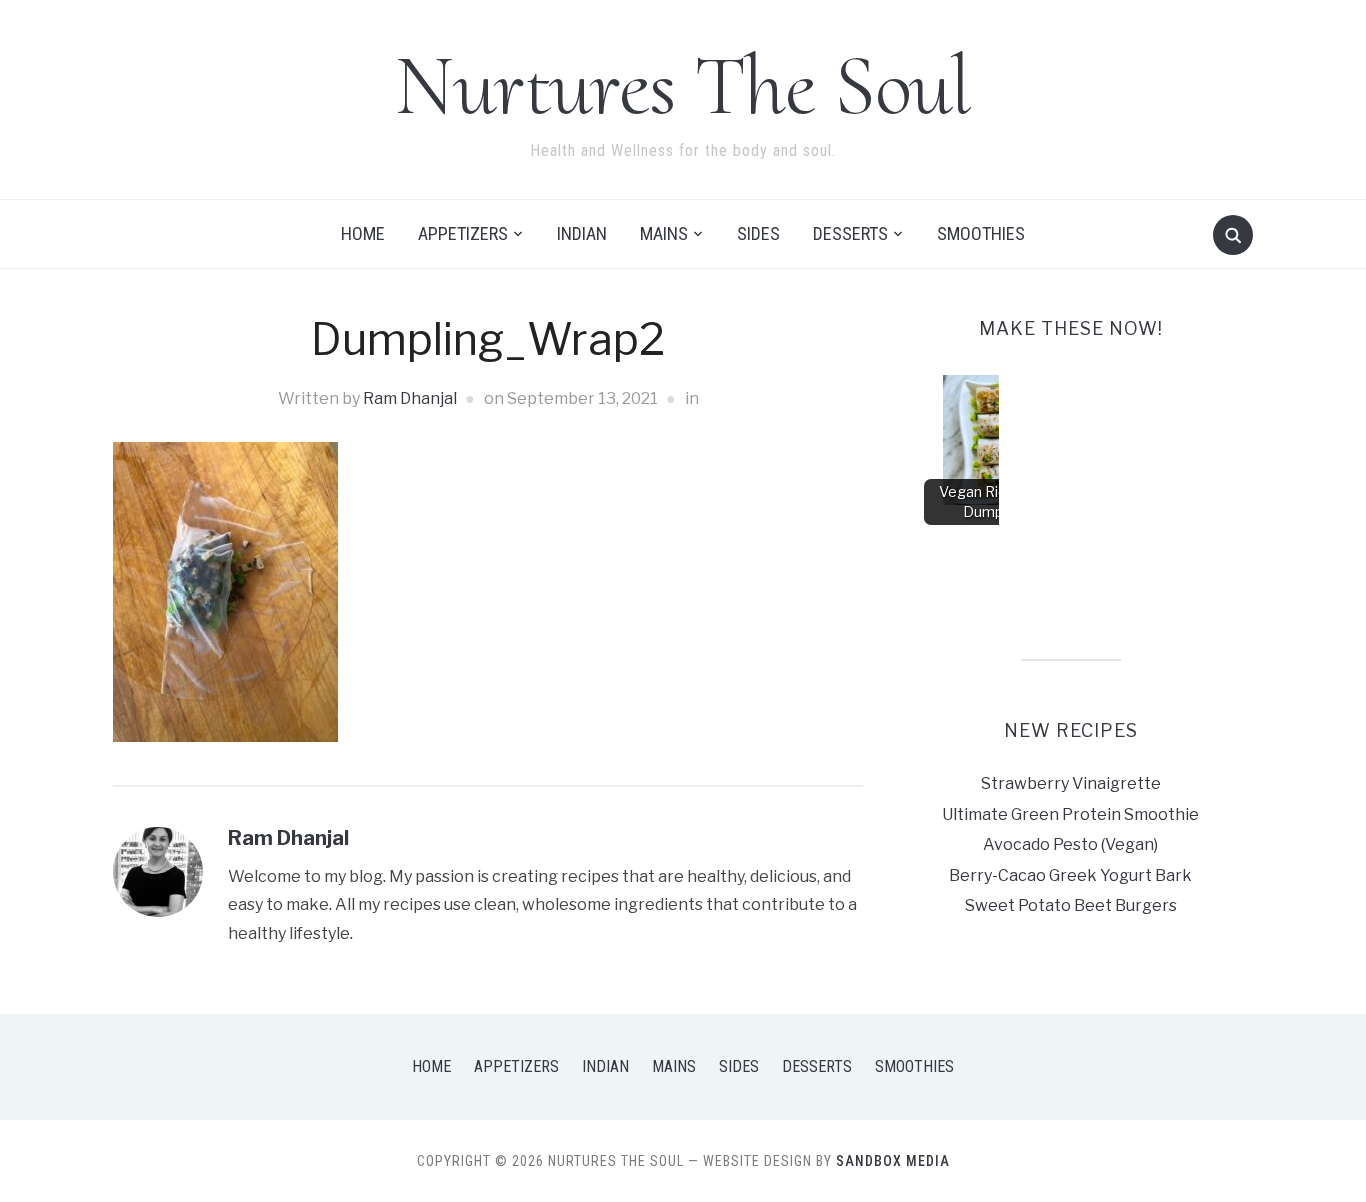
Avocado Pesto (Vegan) (1070, 844)
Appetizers (463, 233)
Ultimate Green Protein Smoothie (1070, 814)
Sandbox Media (893, 1161)
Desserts (850, 233)
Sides (758, 233)
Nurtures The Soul (683, 85)
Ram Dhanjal (410, 398)
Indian (582, 233)
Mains (664, 233)
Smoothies (981, 233)
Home (363, 233)
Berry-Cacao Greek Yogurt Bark (1070, 875)
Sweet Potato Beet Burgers (1071, 905)
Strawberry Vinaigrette (1071, 783)
